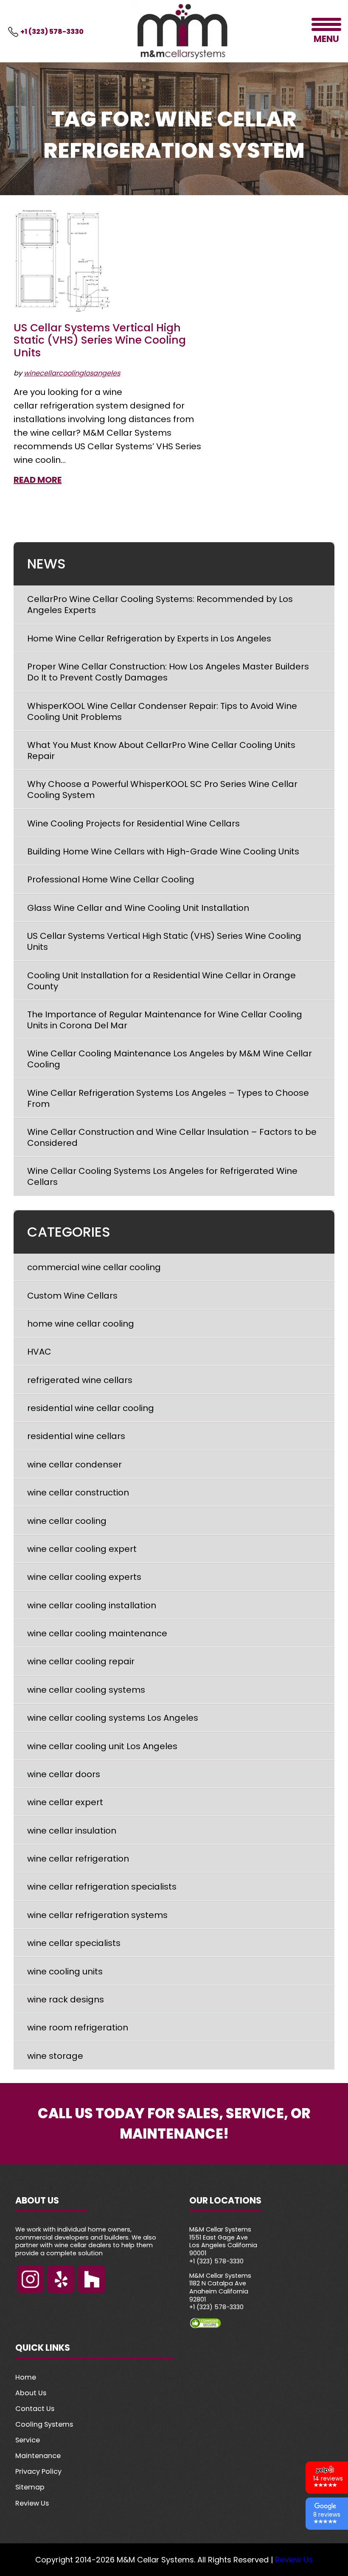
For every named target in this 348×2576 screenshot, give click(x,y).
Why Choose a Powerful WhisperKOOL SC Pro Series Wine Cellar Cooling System (162, 790)
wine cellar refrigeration (78, 1859)
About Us (31, 2393)
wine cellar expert (65, 1802)
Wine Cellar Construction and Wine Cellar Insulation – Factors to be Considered (172, 1137)
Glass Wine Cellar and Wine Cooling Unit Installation (138, 908)
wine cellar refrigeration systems (97, 1915)
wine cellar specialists (74, 1943)
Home (26, 2377)
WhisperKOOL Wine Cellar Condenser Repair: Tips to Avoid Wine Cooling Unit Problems (162, 711)
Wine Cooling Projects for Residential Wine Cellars (133, 823)
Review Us (32, 2503)
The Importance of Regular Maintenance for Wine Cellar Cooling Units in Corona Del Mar (165, 1020)
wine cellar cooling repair (81, 1661)
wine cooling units (65, 1971)
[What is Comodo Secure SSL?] (261, 2323)
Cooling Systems (44, 2424)
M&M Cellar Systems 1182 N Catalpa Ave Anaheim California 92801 (220, 2287)
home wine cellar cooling (81, 1324)
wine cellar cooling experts (84, 1577)
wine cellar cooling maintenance (97, 1633)
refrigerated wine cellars (80, 1380)
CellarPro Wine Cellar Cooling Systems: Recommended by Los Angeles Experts (160, 605)
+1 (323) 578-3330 (52, 32)
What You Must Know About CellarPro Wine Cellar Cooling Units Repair (161, 750)
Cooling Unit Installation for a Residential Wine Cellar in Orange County (161, 981)
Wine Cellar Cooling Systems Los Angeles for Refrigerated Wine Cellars (162, 1176)
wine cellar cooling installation (92, 1605)
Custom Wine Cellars (72, 1296)
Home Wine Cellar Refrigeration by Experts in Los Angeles (149, 638)
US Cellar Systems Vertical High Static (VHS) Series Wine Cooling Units (100, 340)
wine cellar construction (78, 1492)
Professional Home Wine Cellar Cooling (112, 879)
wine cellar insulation (72, 1831)
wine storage (55, 2056)
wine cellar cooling (67, 1521)
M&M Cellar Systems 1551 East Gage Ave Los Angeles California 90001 (223, 2241)
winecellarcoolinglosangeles (72, 373)
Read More (38, 480)
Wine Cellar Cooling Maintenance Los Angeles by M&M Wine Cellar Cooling (170, 1059)
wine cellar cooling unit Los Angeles (102, 1746)
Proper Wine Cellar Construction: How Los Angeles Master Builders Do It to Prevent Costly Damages (168, 672)
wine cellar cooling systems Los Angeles (113, 1718)
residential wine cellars (76, 1436)
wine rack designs (66, 1999)
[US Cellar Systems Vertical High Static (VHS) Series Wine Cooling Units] (63, 262)
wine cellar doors (64, 1774)
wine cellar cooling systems (86, 1690)
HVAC (39, 1352)
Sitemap (30, 2487)
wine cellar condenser (74, 1464)
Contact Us (35, 2409)
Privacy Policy (38, 2471)
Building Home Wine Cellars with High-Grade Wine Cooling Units (163, 851)
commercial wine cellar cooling (94, 1267)
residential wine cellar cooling (91, 1408)
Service (28, 2440)
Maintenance (38, 2456)
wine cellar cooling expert (82, 1549)
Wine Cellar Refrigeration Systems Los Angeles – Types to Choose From (168, 1098)
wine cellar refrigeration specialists (102, 1887)
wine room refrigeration (78, 2027)
